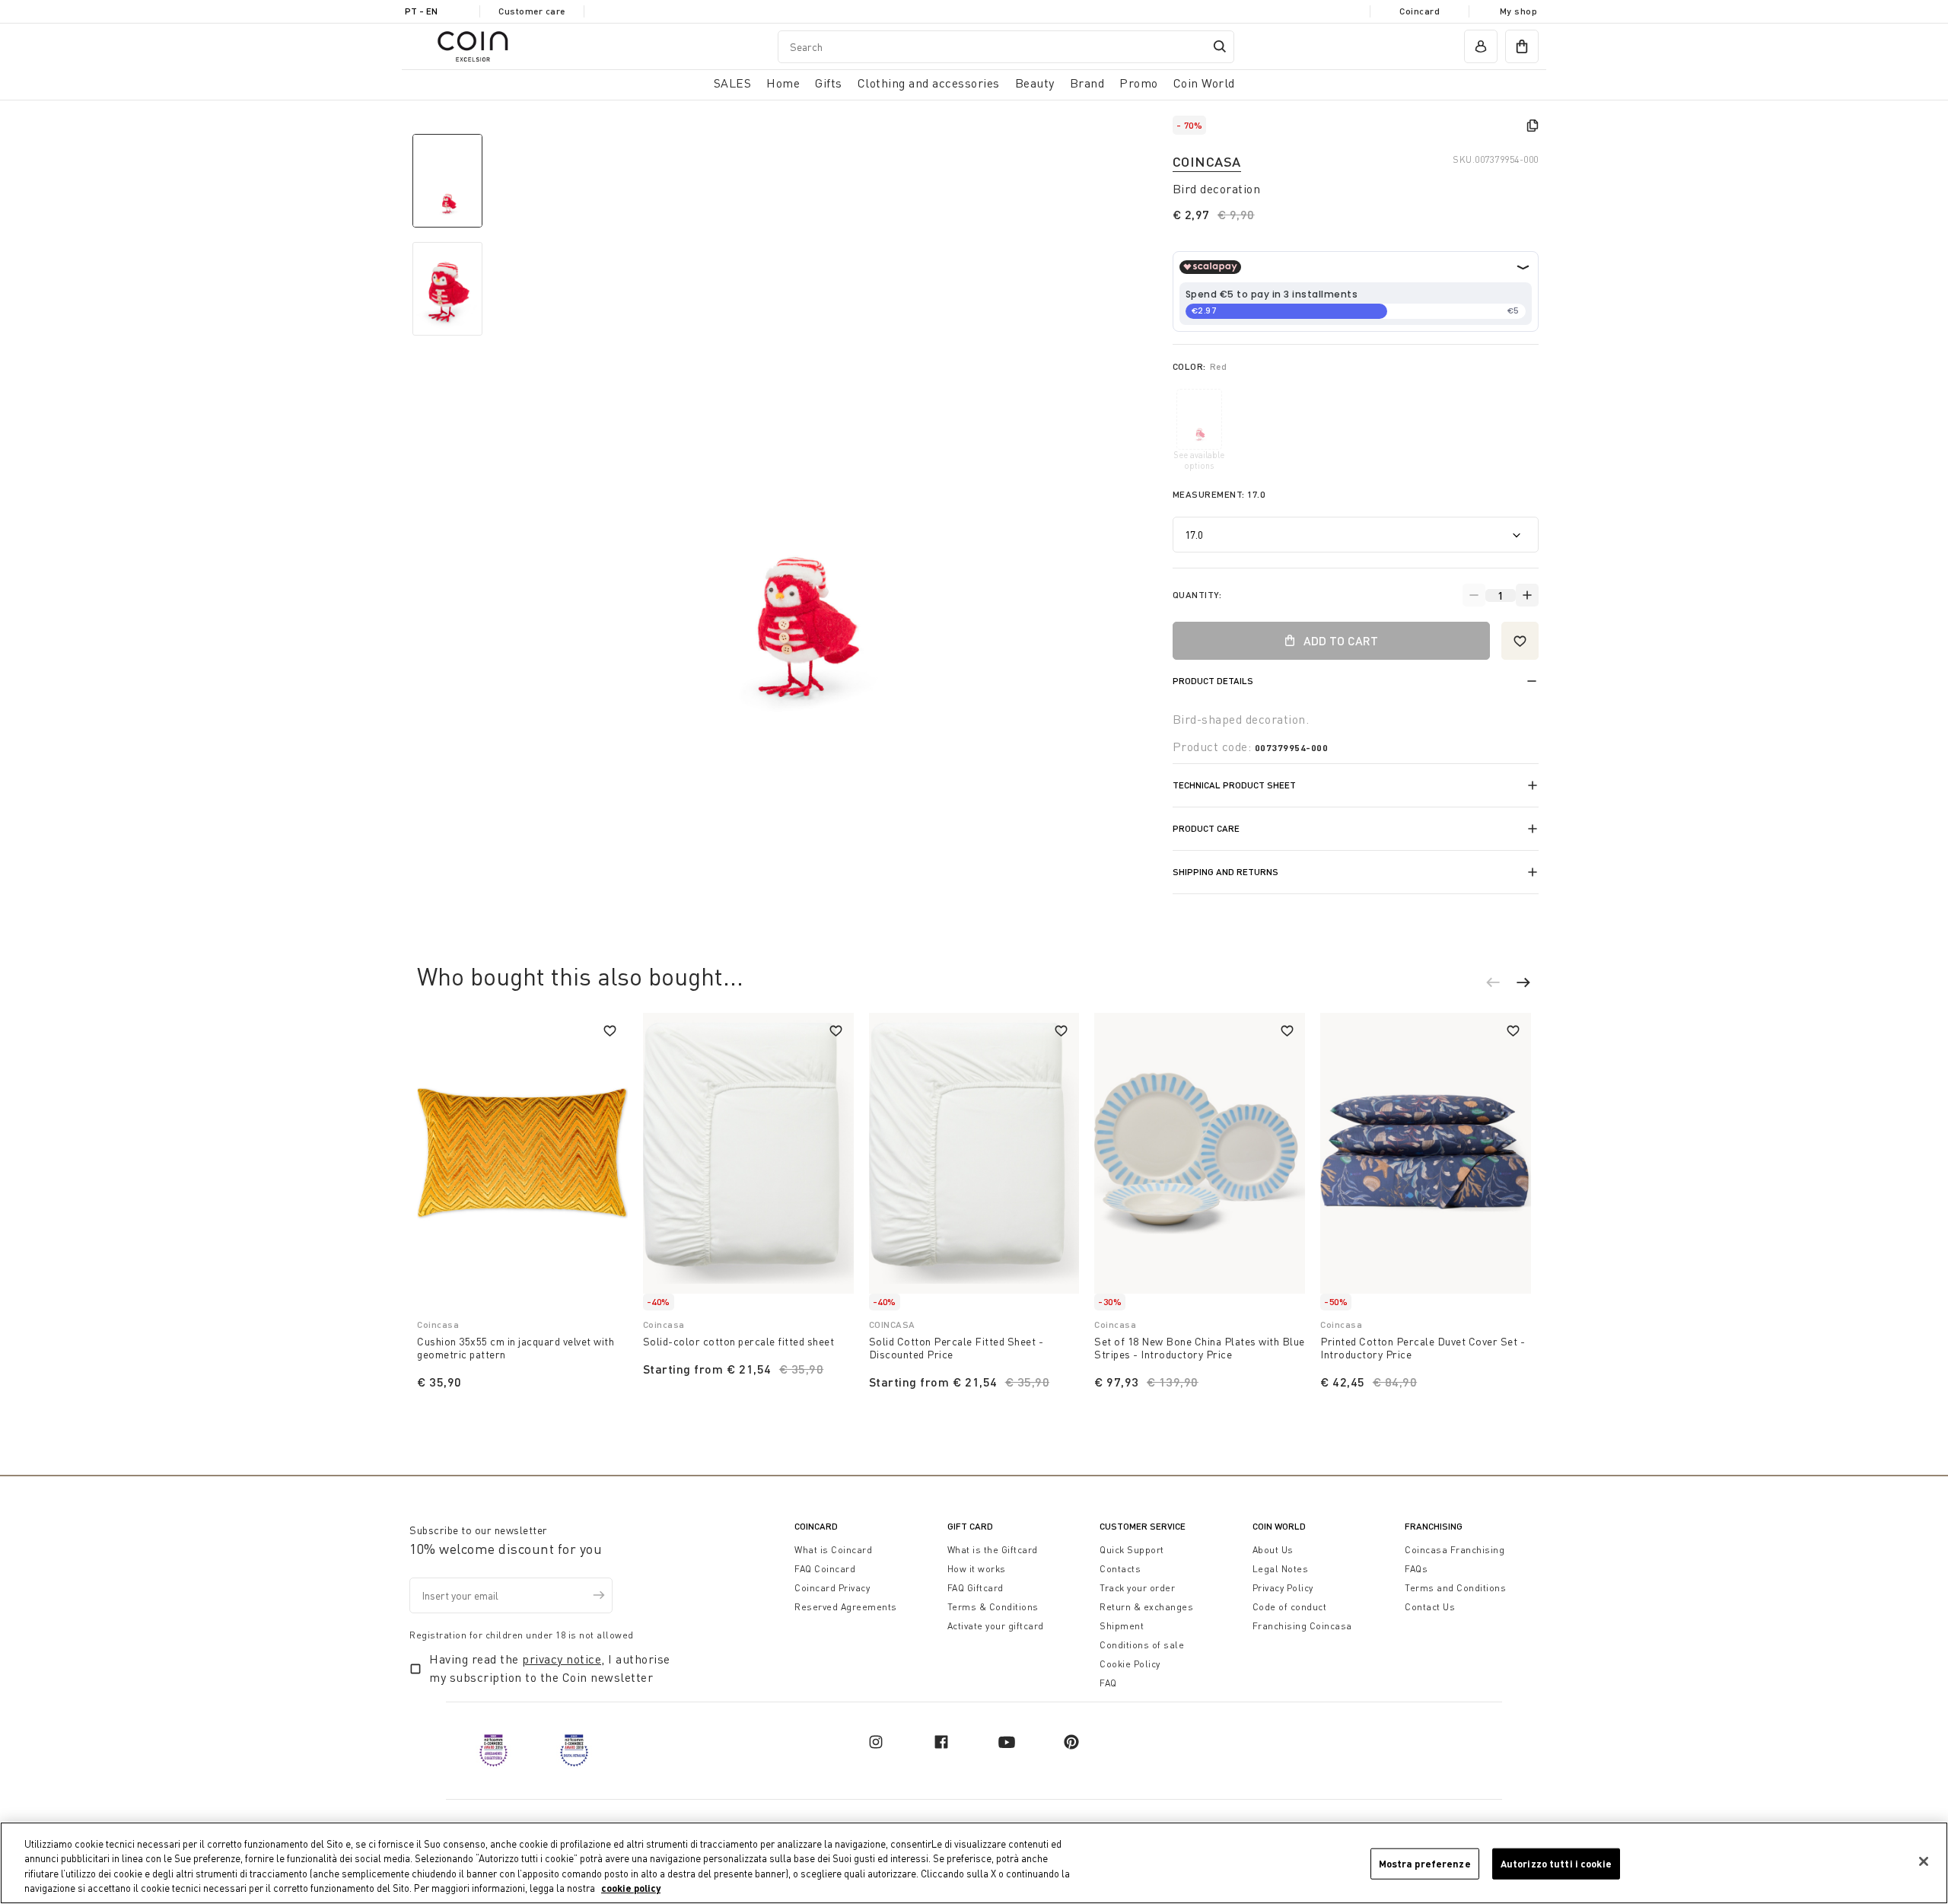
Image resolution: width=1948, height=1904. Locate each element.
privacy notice (562, 1659)
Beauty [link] (1035, 83)
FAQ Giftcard (976, 1588)
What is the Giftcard (993, 1550)
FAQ (1108, 1683)
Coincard (1420, 11)
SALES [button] (733, 83)
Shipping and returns (1225, 872)
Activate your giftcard (996, 1626)
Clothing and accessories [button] (929, 83)
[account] (1481, 46)
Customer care (532, 11)
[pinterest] (1071, 1742)
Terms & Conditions (993, 1607)
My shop (1519, 11)
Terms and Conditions (1455, 1588)
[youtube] (1007, 1742)
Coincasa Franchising (1455, 1550)
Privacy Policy (1283, 1588)
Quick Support (1132, 1550)
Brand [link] (1087, 83)
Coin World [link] (1204, 83)
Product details (1213, 681)
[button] (1501, 985)
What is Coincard (833, 1550)
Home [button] (783, 83)
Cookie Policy (1130, 1664)
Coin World (1279, 1526)
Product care (1206, 828)
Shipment (1122, 1626)
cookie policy (631, 1888)
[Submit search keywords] (1220, 46)
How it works (977, 1569)
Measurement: (1219, 494)
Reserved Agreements (846, 1607)
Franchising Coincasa (1302, 1626)
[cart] (1522, 46)
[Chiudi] (1924, 1861)
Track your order (1137, 1588)
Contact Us (1430, 1607)
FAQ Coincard (825, 1569)
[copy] (1533, 126)
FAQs (1416, 1569)
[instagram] (876, 1742)
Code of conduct (1290, 1607)
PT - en (421, 11)
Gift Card (970, 1526)
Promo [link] (1139, 83)
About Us (1273, 1550)
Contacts (1120, 1569)
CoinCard (816, 1526)
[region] (974, 1863)
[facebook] (941, 1742)
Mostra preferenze (1425, 1864)
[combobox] (1006, 47)
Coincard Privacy (832, 1588)
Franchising (1434, 1526)
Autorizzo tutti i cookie (1556, 1864)
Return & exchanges (1146, 1607)
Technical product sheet (1234, 785)
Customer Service (1143, 1526)
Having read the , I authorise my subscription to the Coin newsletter (550, 1668)
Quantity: (1197, 595)
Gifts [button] (829, 83)
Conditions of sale (1142, 1645)
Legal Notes (1281, 1569)
